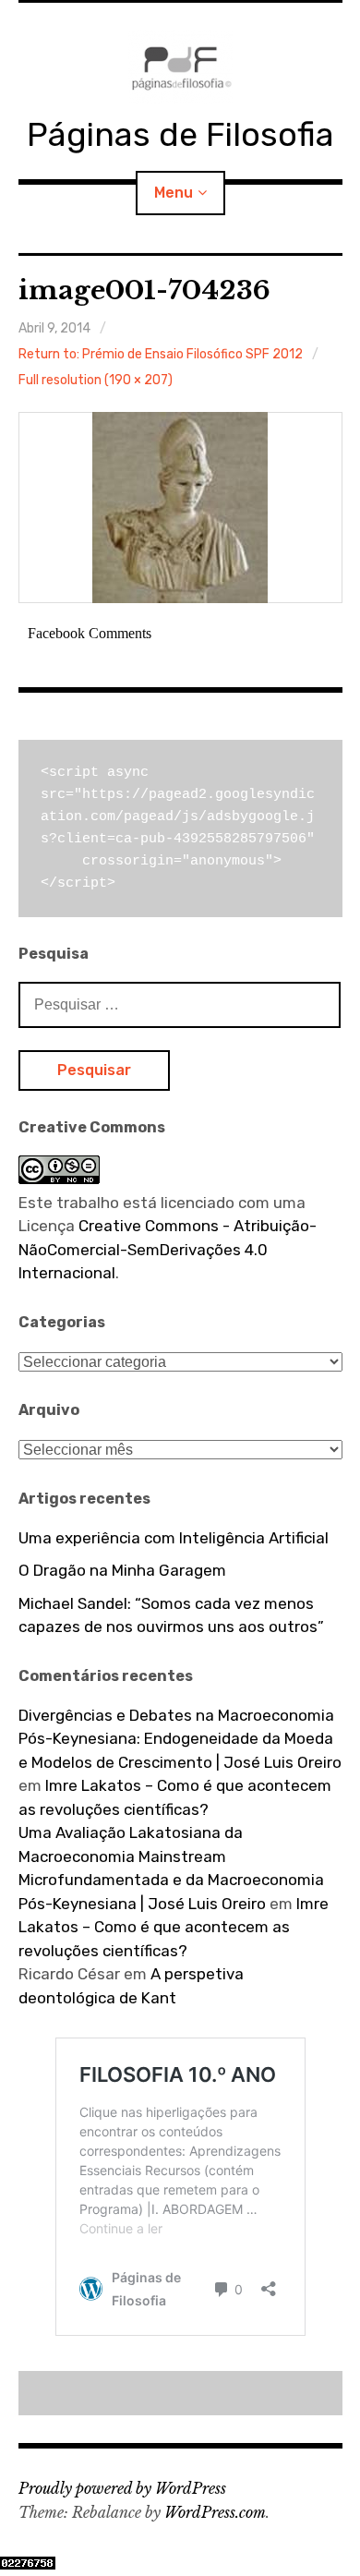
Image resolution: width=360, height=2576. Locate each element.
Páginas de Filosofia (180, 134)
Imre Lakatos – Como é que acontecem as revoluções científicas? (174, 1927)
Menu (174, 193)
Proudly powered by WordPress (122, 2488)
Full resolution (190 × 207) (96, 380)
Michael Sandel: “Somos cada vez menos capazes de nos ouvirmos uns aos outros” (171, 1615)
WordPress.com (215, 2512)
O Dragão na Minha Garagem (122, 1570)
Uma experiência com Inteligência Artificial (174, 1538)
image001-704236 (144, 290)
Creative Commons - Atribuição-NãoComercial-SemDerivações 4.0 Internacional (168, 1249)
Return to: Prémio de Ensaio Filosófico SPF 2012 (161, 354)
